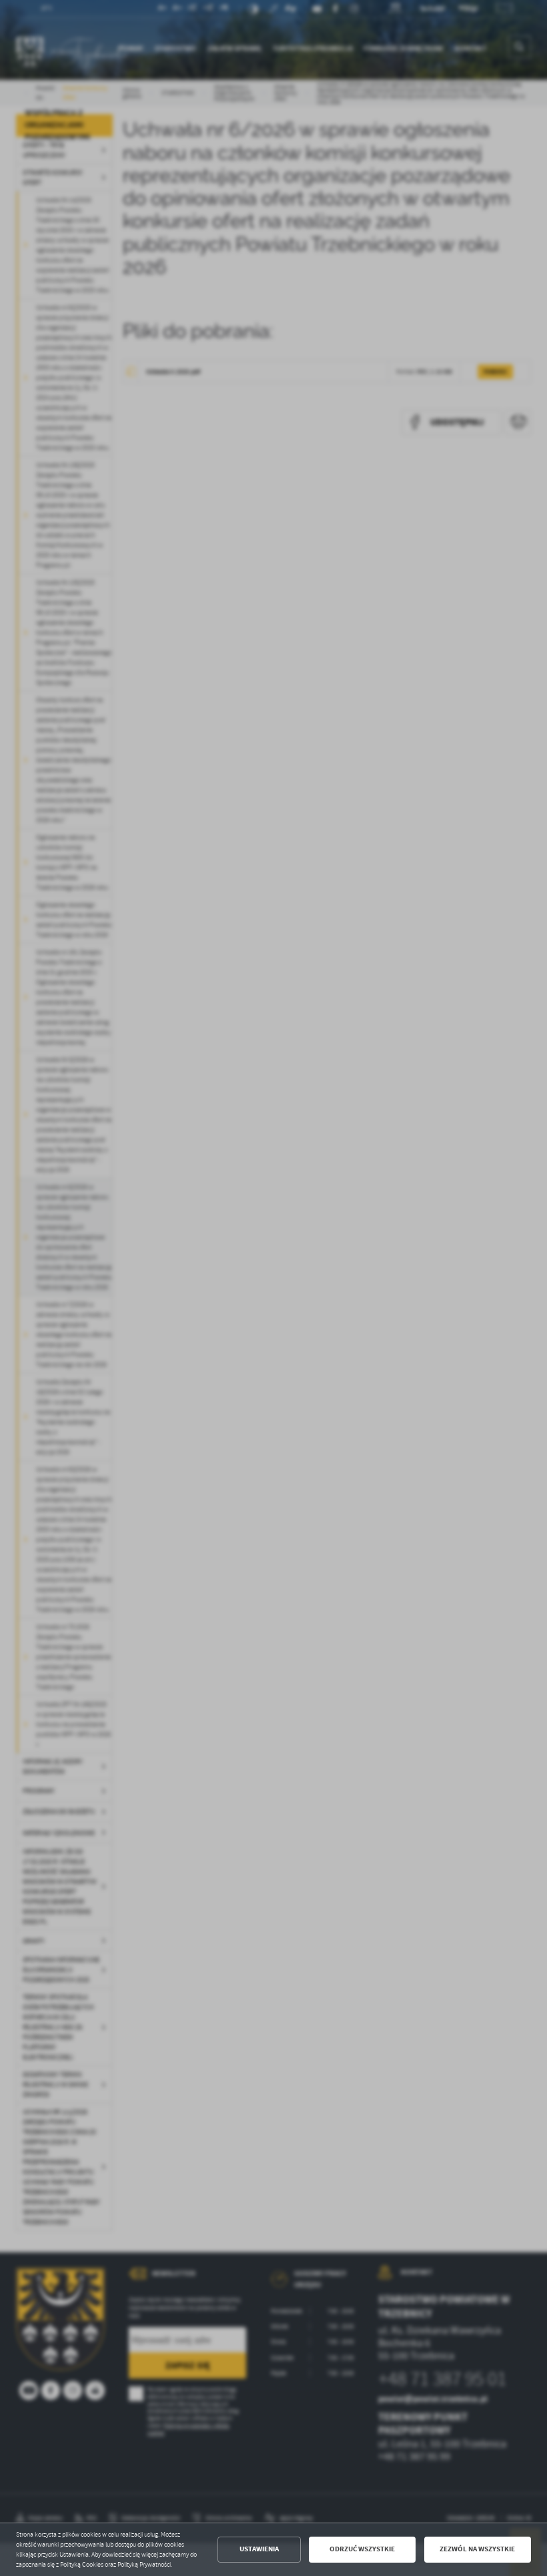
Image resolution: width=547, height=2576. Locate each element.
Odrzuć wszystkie (362, 2549)
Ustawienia (259, 2549)
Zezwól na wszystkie (477, 2549)
